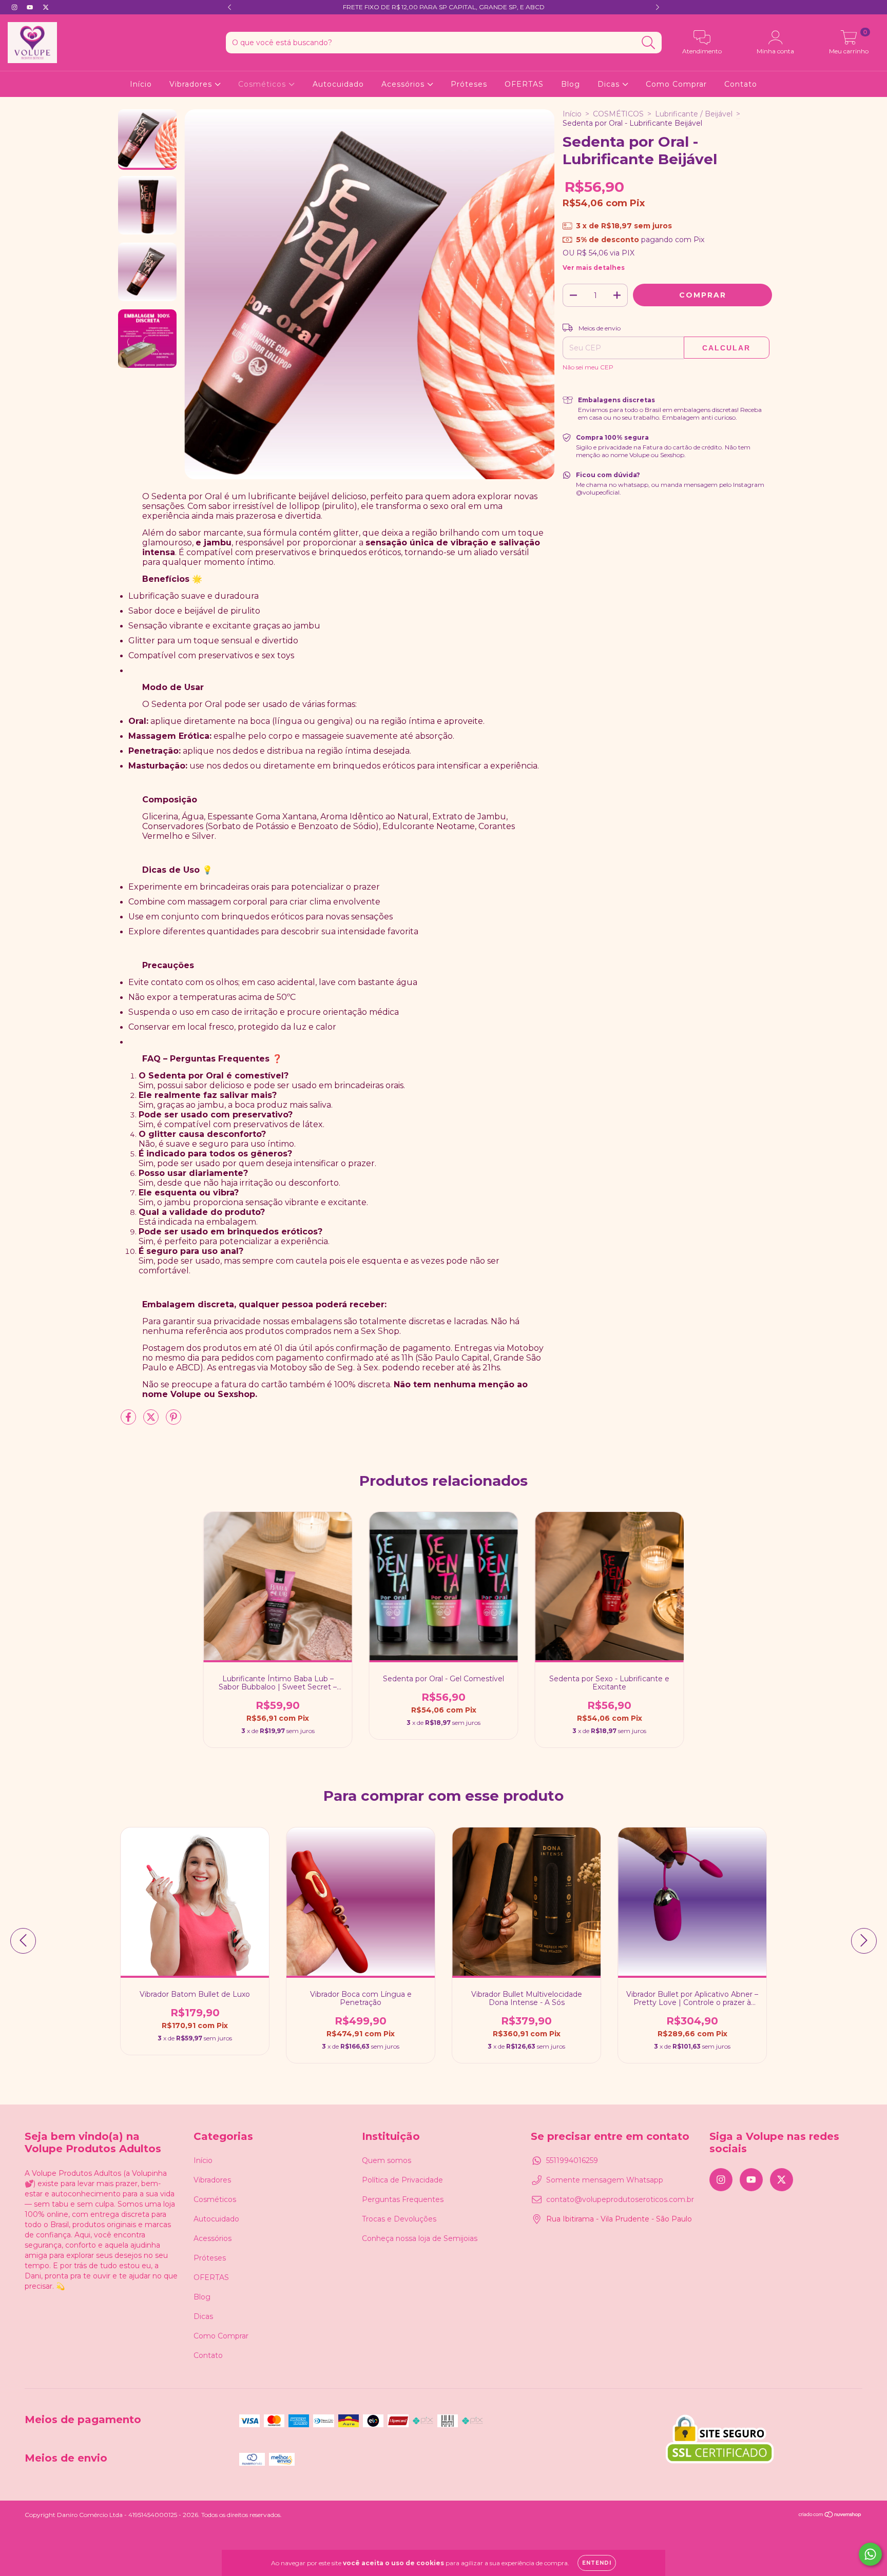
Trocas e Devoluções (399, 2219)
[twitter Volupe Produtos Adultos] (46, 7)
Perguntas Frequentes (403, 2199)
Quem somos (387, 2160)
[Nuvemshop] (830, 2515)
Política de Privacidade (402, 2180)
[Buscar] (649, 43)
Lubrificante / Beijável (694, 114)
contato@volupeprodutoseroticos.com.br (620, 2199)
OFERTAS (524, 84)
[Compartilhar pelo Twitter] (152, 1421)
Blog (571, 84)
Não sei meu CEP (588, 367)
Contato (741, 84)
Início (141, 84)
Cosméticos (263, 84)
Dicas (610, 84)
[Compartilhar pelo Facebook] (129, 1421)
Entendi (597, 2563)
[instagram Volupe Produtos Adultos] (15, 7)
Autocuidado (338, 84)
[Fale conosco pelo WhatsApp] (870, 2554)
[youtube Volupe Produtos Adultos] (31, 7)
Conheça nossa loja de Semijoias (420, 2238)
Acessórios (404, 84)
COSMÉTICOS (618, 114)
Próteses (469, 84)
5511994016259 (572, 2160)
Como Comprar (676, 84)
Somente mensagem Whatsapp (605, 2180)
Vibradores (192, 84)
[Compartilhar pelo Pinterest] (173, 1421)
